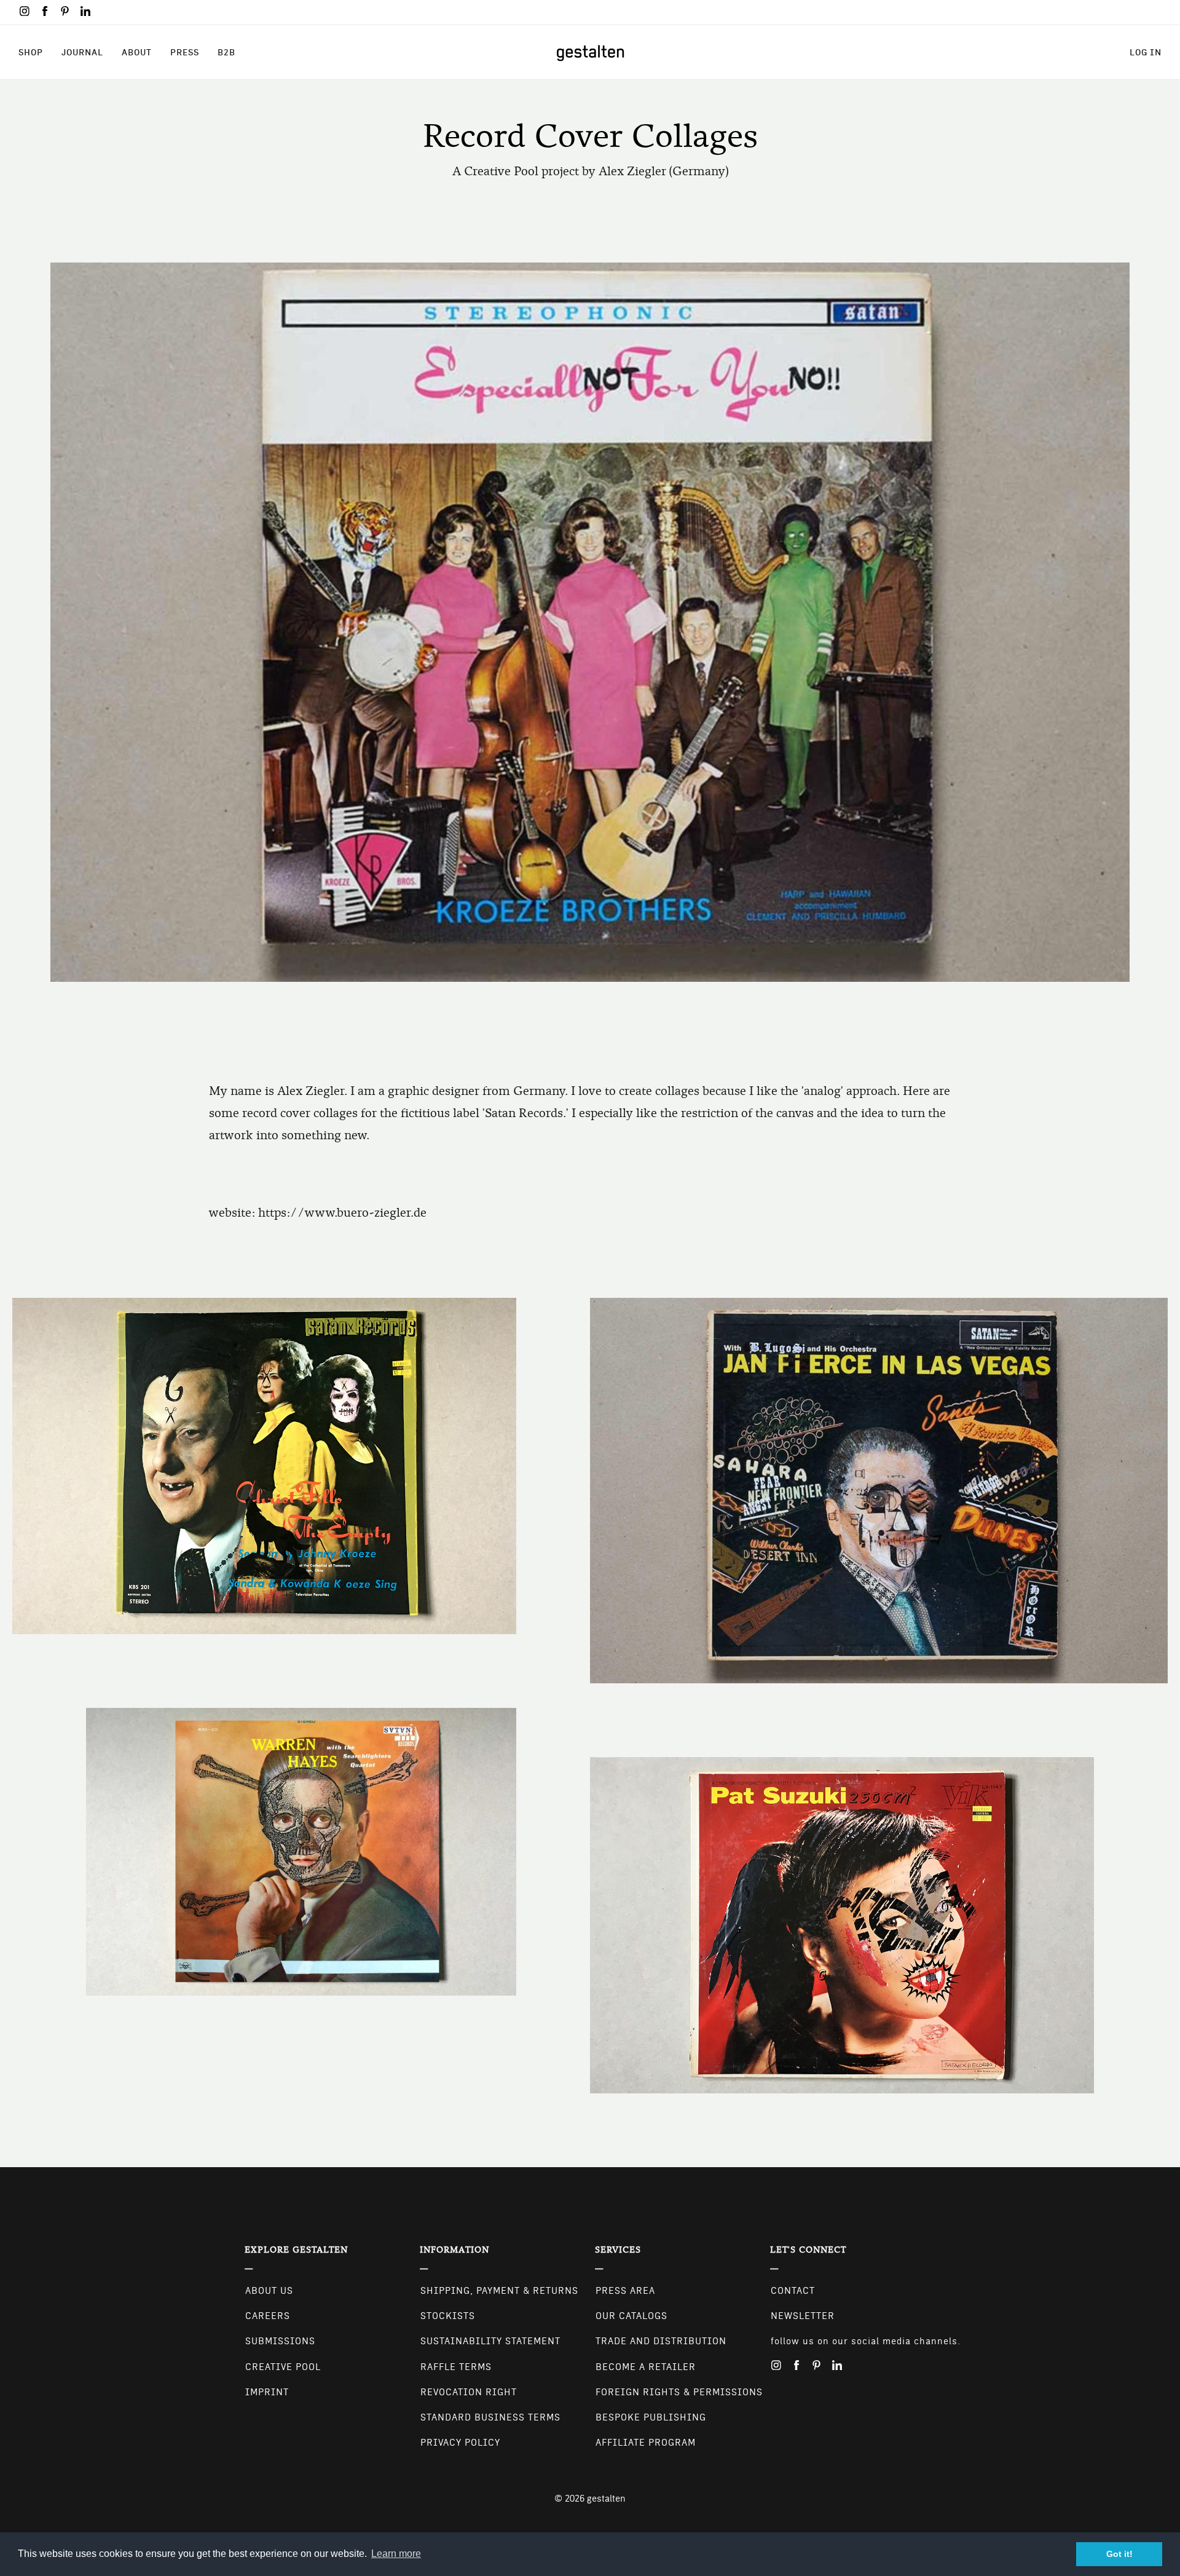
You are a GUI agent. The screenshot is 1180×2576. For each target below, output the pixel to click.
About (137, 52)
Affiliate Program (646, 2443)
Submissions (280, 2341)
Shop (31, 52)
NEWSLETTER (803, 2316)
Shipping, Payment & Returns (499, 2291)
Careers (268, 2316)
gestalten (606, 2499)
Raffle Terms (456, 2367)
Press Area (625, 2291)
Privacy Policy (460, 2443)
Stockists (448, 2316)
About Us (269, 2291)
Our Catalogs (631, 2316)
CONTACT (793, 2291)
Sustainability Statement (490, 2341)
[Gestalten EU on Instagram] (25, 11)
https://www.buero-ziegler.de (342, 1213)
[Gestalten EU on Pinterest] (65, 11)
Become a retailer (646, 2367)
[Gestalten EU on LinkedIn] (85, 11)
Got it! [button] (1119, 2554)
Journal (82, 52)
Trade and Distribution (661, 2341)
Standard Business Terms (490, 2417)
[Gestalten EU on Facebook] (45, 11)
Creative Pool (283, 2367)
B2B (226, 52)
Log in (1146, 52)
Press (185, 52)
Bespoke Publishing (651, 2417)
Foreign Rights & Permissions (679, 2392)
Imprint (267, 2392)
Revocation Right (469, 2392)
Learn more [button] (396, 2554)
